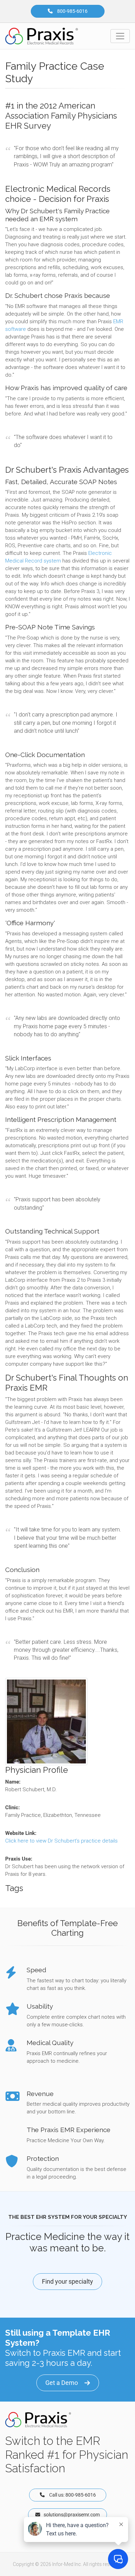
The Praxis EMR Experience (69, 2130)
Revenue (40, 2094)
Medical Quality (50, 2043)
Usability (40, 2006)
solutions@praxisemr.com (72, 2515)
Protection (43, 2158)
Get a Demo (62, 2383)
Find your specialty (67, 2281)
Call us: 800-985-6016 (74, 2495)
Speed (37, 1970)
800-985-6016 (72, 11)
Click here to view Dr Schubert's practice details (61, 1841)
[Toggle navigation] (120, 36)
